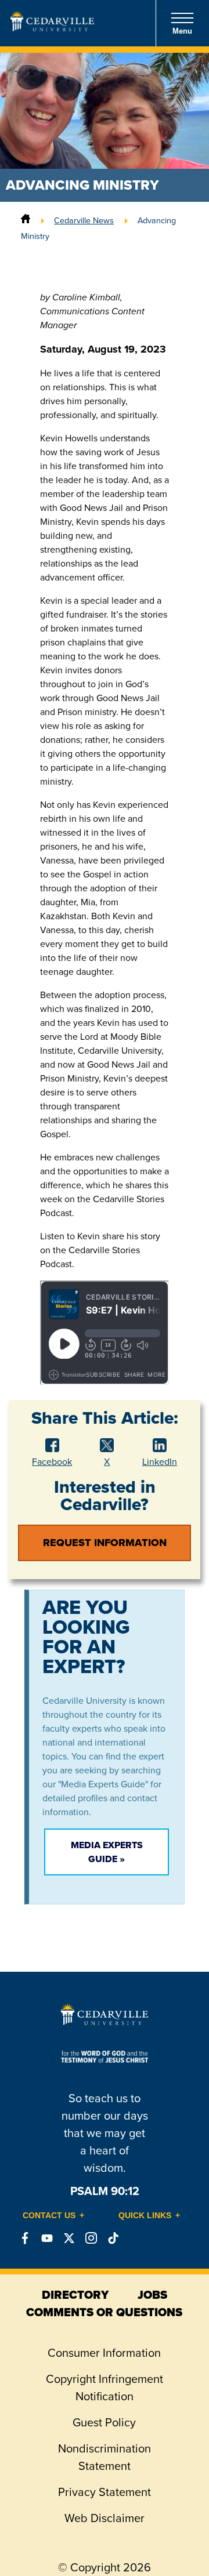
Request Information (105, 1543)
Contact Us (49, 2215)
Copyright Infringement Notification (105, 2388)
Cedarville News (84, 220)
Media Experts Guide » (107, 1852)
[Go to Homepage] (52, 28)
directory (75, 2295)
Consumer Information (104, 2353)
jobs (152, 2295)
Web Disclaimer (105, 2518)
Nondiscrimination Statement (105, 2457)
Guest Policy (104, 2422)
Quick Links (145, 2215)
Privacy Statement (105, 2492)
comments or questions (104, 2312)
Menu (182, 31)
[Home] (26, 220)
